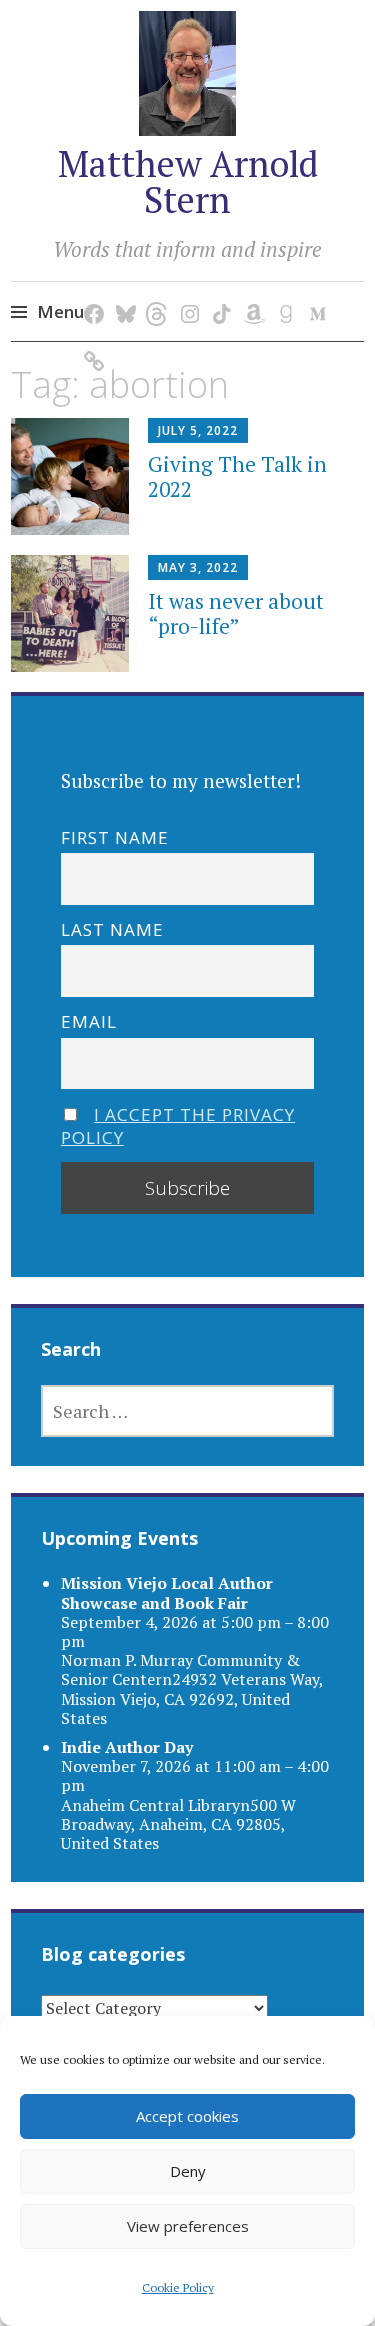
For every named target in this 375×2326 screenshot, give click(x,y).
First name (115, 837)
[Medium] (314, 293)
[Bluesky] (122, 293)
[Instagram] (186, 293)
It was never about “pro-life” (236, 613)
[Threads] (154, 293)
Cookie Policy (178, 2287)
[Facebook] (90, 293)
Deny (188, 2171)
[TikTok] (218, 293)
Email (89, 1021)
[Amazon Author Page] (250, 293)
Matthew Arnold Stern (188, 181)
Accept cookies (187, 2116)
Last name (112, 929)
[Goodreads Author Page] (282, 293)
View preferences (188, 2226)
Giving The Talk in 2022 (237, 476)
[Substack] (90, 340)
